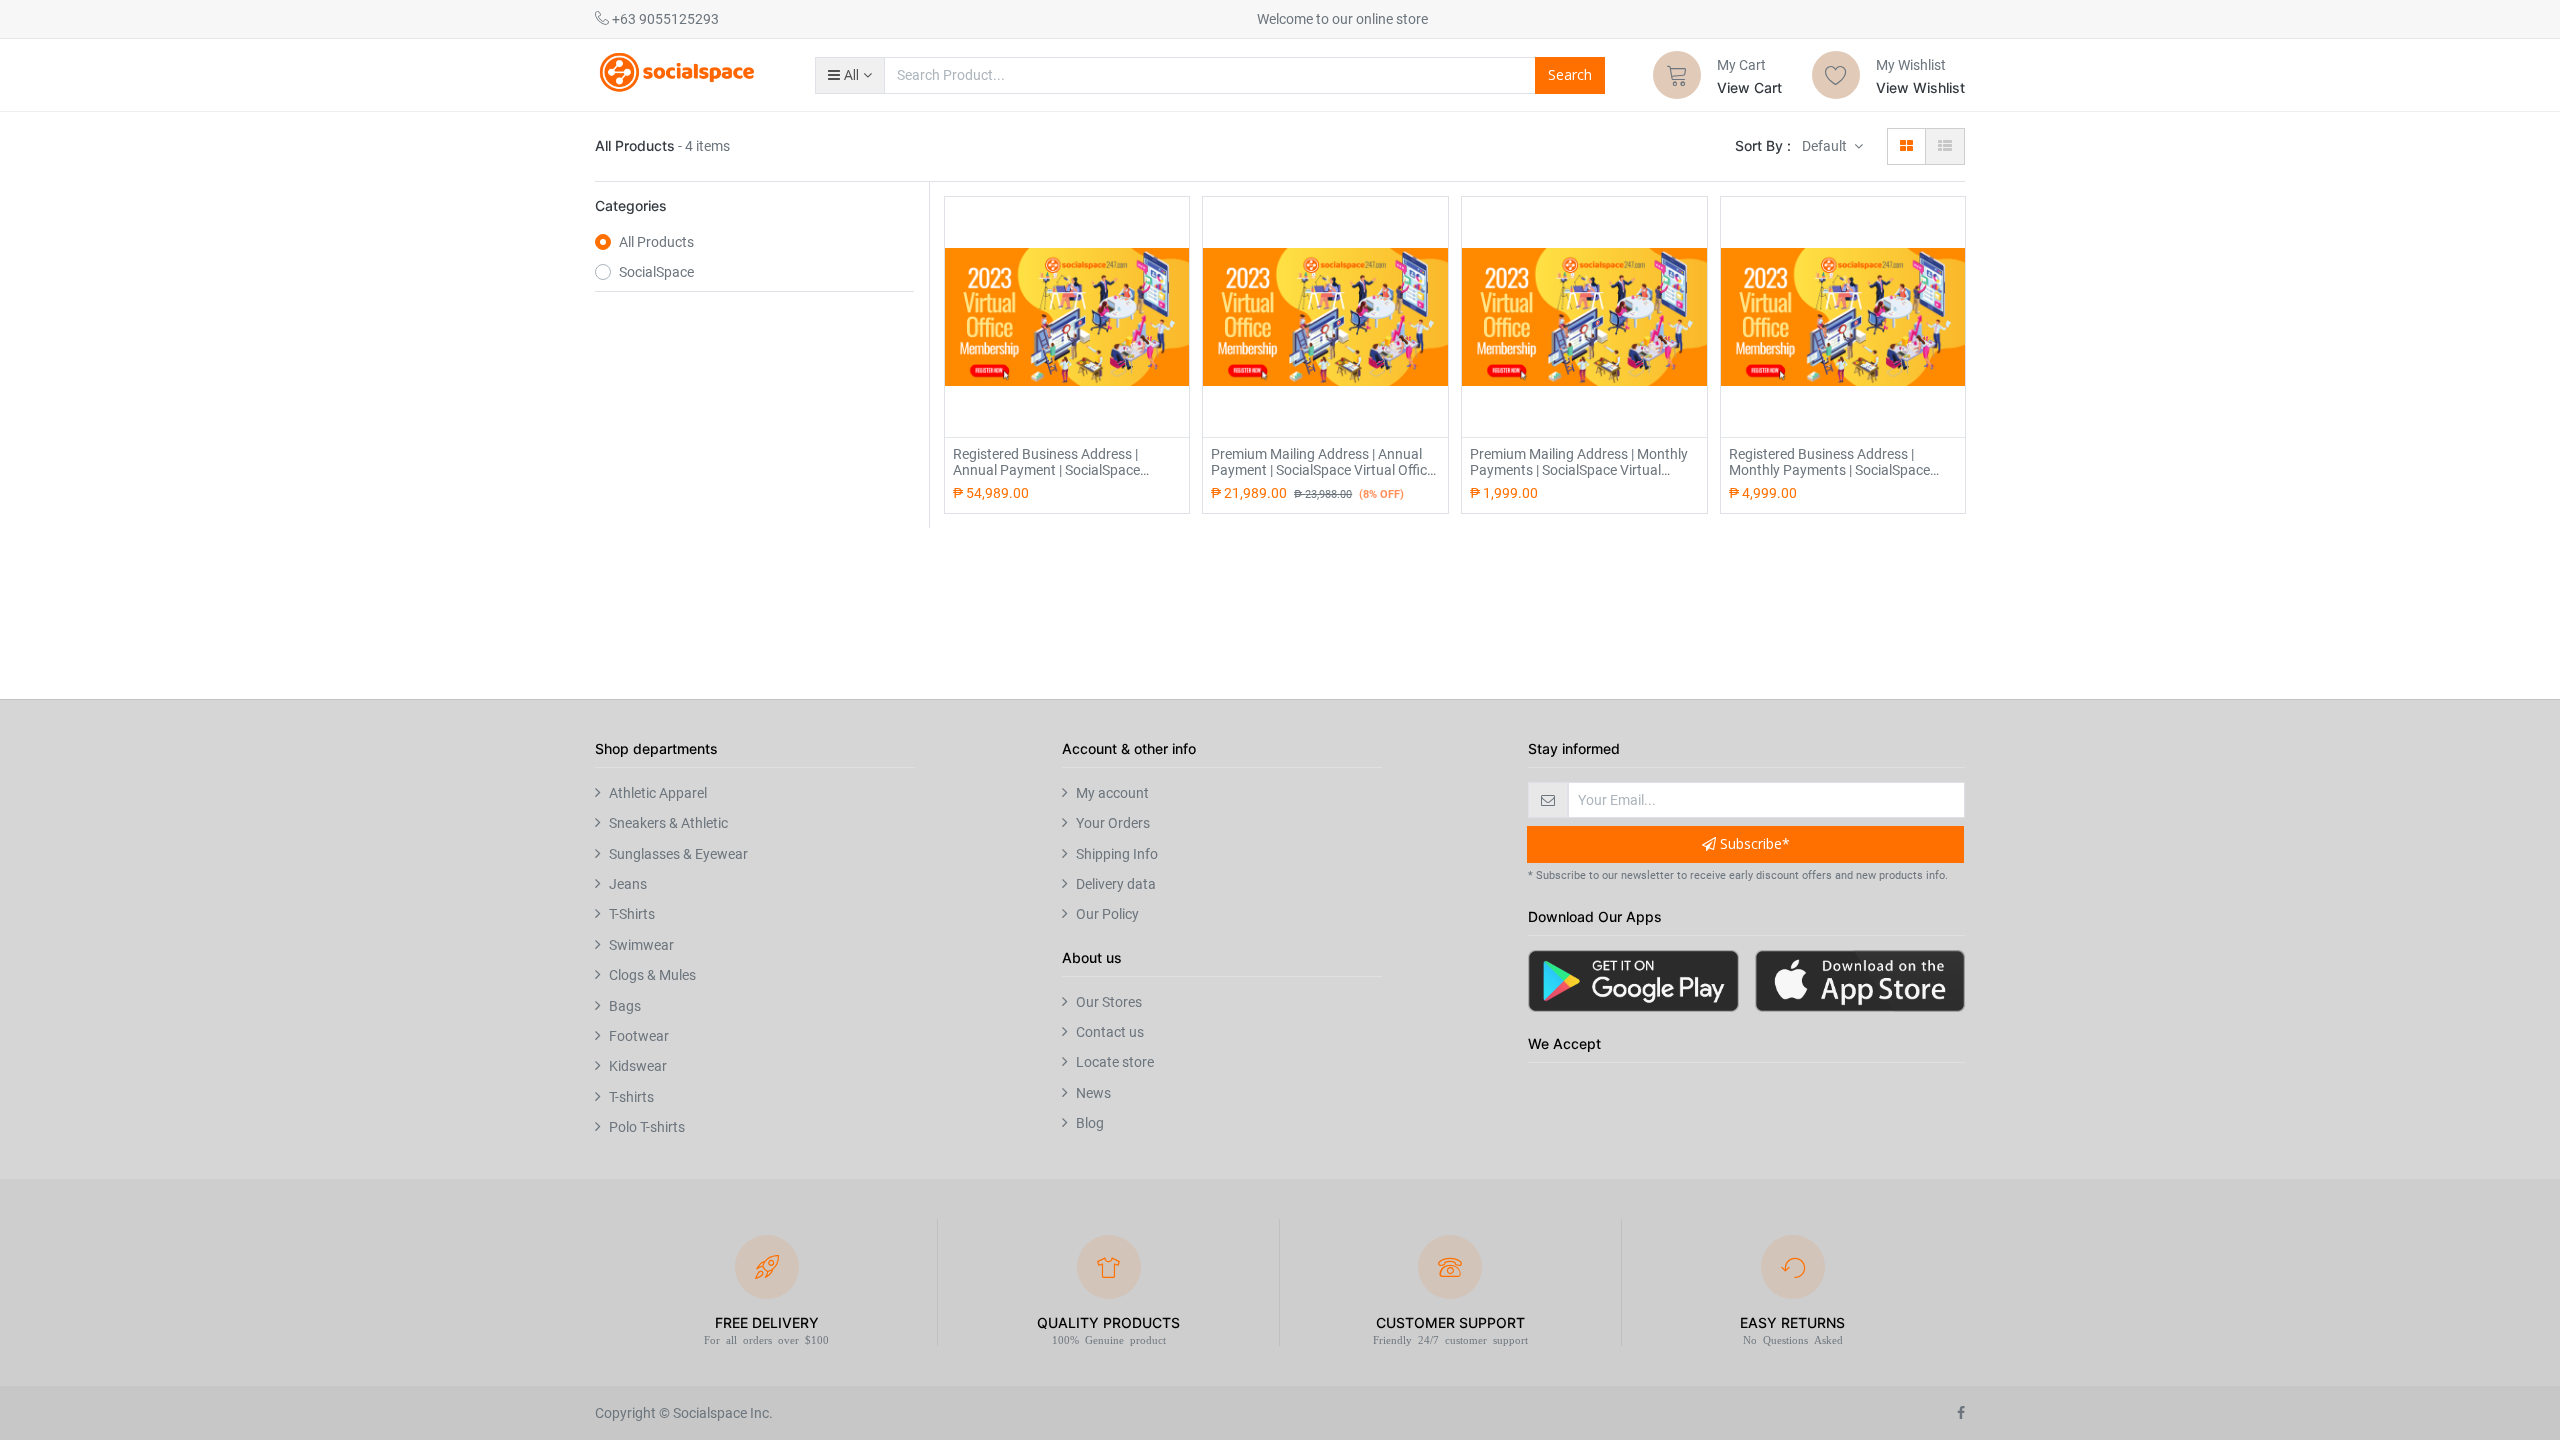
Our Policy (1107, 914)
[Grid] (1906, 146)
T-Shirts (632, 914)
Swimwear (641, 945)
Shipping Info (1117, 854)
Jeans (628, 884)
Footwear (639, 1036)
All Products (656, 242)
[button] (849, 75)
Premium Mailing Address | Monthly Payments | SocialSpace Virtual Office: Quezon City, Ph (1579, 462)
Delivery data (1116, 884)
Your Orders (1113, 823)
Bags (625, 1006)
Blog (1090, 1123)
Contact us (1110, 1032)
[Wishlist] (1836, 75)
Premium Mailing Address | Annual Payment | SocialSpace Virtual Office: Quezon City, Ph (1324, 462)
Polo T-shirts (647, 1127)
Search (1570, 74)
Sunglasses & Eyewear (678, 854)
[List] (1945, 146)
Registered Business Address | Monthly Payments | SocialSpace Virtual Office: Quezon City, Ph (1829, 462)
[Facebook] (1961, 1413)
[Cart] (1677, 75)
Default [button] (1826, 146)
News (1093, 1093)
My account (1112, 793)
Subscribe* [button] (1753, 843)
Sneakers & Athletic (668, 823)
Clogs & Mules (652, 975)
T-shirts (631, 1097)
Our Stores (1109, 1002)
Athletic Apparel (658, 793)
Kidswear (638, 1066)
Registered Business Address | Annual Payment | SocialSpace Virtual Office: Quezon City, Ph (1046, 462)
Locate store (1115, 1062)
